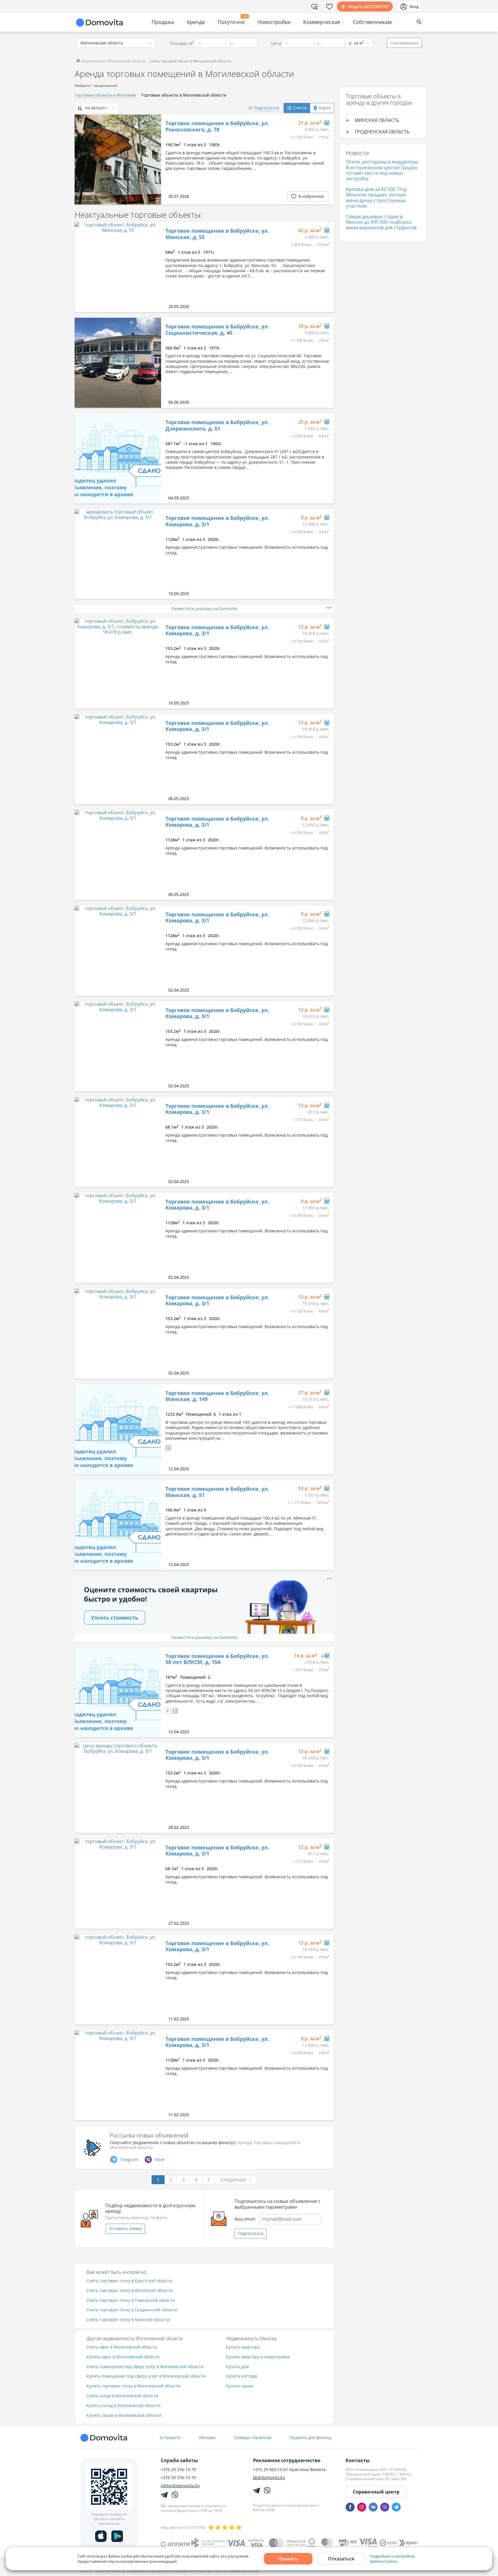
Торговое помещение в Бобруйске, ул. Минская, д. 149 (217, 1396)
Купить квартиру (243, 2347)
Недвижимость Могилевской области (113, 61)
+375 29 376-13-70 (178, 2470)
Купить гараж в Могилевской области (124, 2416)
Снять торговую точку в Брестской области (129, 2281)
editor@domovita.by (180, 2486)
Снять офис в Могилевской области (122, 2347)
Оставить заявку (125, 2228)
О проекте (170, 2437)
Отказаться (341, 2559)
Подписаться (251, 2233)
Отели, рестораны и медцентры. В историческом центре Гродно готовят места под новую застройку (382, 170)
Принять (288, 2559)
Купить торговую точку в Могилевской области (133, 2386)
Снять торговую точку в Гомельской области (131, 2300)
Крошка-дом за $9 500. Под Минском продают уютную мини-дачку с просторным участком (376, 198)
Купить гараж (239, 2386)
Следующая (233, 2180)
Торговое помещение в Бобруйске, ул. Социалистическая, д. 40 (217, 330)
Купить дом (237, 2367)
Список (300, 108)
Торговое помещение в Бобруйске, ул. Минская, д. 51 (217, 1492)
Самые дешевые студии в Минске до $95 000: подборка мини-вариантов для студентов (381, 222)
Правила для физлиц (310, 2437)
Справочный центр (376, 2492)
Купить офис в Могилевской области (123, 2357)
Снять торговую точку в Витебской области (130, 2291)
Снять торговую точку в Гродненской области (132, 2310)
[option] (118, 159)
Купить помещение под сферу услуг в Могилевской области (146, 2376)
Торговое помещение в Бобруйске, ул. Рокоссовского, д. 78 (217, 126)
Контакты (358, 2460)
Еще (405, 43)
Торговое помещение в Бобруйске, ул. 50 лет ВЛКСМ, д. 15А (217, 1659)
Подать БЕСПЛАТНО (368, 6)
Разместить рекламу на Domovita (204, 609)
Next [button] (154, 159)
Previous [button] (82, 159)
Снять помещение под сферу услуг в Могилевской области (145, 2367)
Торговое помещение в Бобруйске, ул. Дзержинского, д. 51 (217, 425)
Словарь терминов (252, 2437)
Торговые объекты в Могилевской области (184, 95)
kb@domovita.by (269, 2478)
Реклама (207, 2437)
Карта (325, 108)
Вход (414, 6)
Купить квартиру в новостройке (258, 2357)
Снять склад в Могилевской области (122, 2396)
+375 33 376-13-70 (178, 2478)
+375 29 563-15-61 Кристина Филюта (289, 2470)
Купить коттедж (242, 2376)
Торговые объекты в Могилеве (105, 95)
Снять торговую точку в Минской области (128, 2320)
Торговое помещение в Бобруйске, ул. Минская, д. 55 (217, 234)
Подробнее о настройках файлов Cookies (393, 2559)
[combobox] (116, 43)
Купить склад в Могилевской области (123, 2406)
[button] (168, 1447)
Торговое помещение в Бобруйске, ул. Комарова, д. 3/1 (217, 521)
